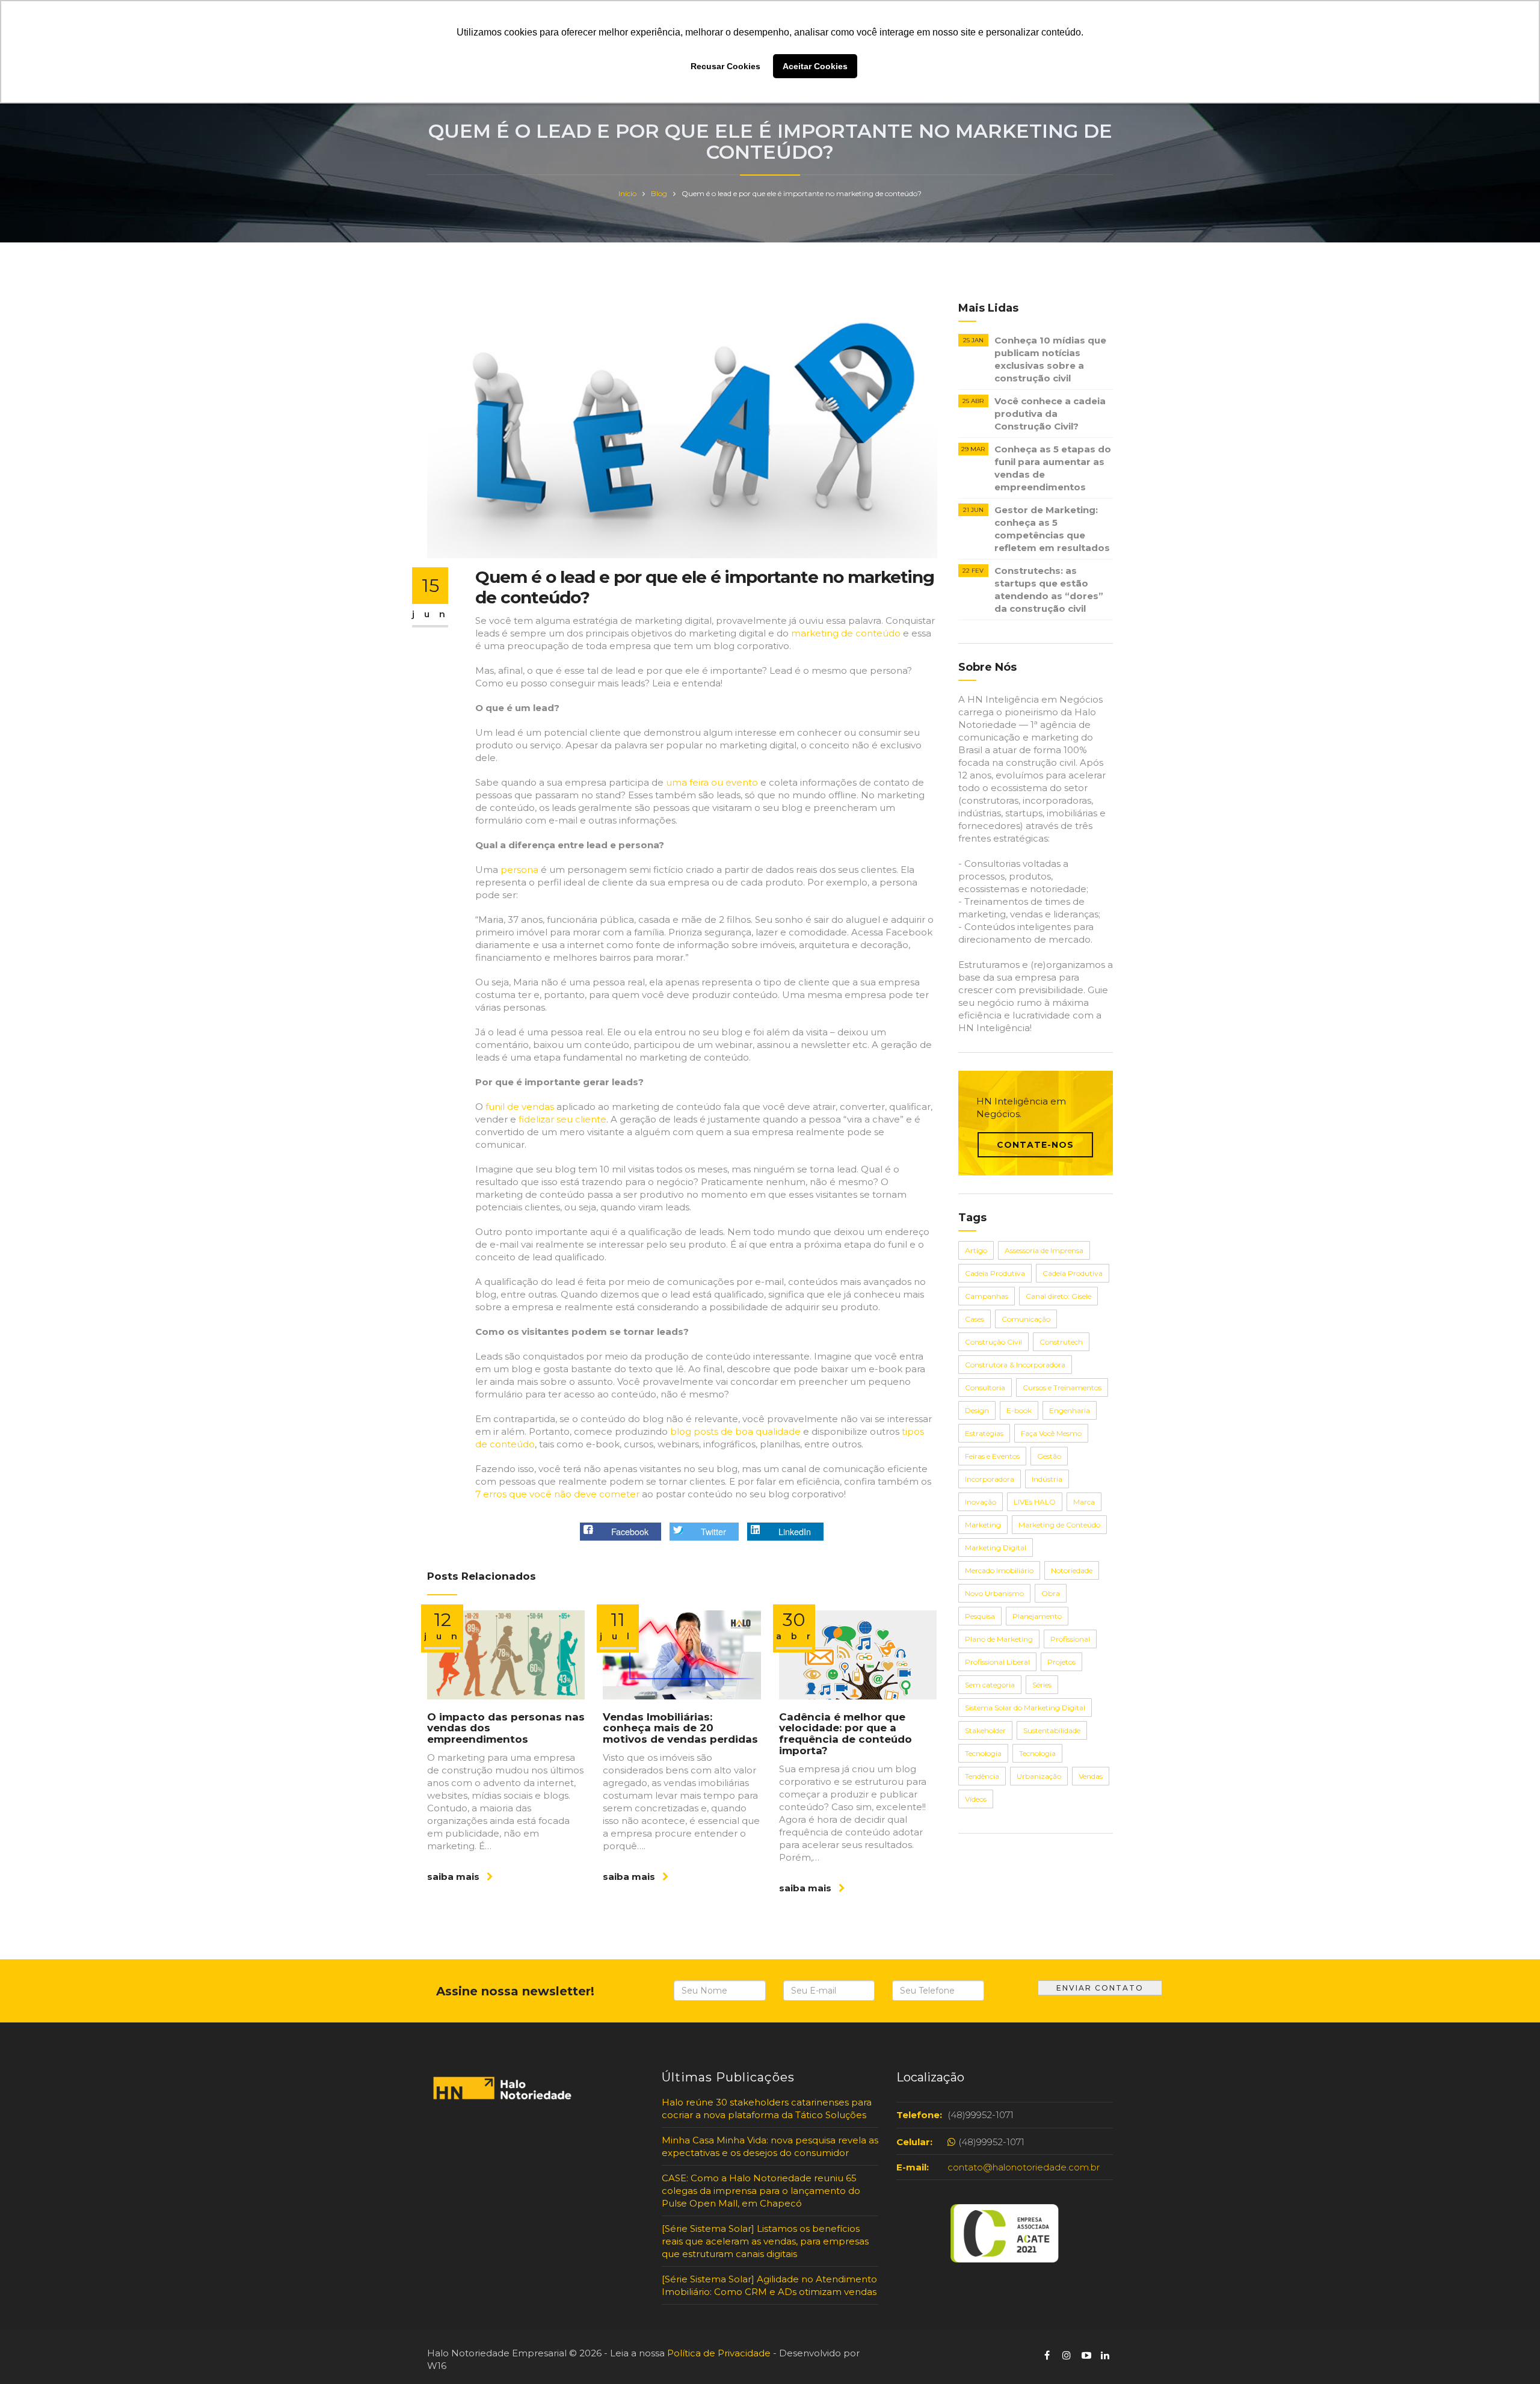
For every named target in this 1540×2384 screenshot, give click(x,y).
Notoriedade (1072, 1570)
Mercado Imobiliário (999, 1570)
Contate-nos (1035, 1145)
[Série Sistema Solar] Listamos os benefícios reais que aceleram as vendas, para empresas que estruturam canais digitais (765, 2241)
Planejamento (1037, 1616)
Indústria (1047, 1479)
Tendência (982, 1776)
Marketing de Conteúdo (1059, 1525)
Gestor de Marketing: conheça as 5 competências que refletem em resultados (1052, 529)
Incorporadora (990, 1479)
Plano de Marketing (999, 1639)
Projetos (1061, 1662)
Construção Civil (993, 1342)
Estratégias (984, 1433)
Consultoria (985, 1388)
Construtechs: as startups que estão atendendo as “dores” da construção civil (1049, 590)
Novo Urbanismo (994, 1593)
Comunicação (1026, 1319)
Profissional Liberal (997, 1662)
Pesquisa (980, 1616)
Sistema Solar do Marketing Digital (1025, 1708)
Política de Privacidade (719, 2353)
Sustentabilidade (1052, 1730)
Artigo (976, 1250)
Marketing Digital (996, 1548)
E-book (1019, 1410)
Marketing (983, 1525)
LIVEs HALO (1035, 1502)
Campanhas (987, 1296)
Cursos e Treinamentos (1062, 1388)
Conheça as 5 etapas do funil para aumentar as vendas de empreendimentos (1053, 468)
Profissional (1070, 1639)
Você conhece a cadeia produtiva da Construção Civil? (1050, 414)
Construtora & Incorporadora (1015, 1365)
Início (627, 193)
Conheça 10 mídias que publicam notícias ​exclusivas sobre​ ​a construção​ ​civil (1050, 359)
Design (977, 1410)
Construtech (1061, 1342)
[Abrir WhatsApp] (30, 2354)
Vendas (1091, 1776)
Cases (975, 1319)
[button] (621, 1532)
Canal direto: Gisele (1058, 1296)
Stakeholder (985, 1730)
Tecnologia (983, 1753)
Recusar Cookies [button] (725, 66)
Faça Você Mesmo (1051, 1433)
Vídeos (976, 1799)
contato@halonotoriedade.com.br (1024, 2167)
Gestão (1049, 1456)
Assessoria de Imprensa (1044, 1250)
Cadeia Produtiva (995, 1273)
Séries (1042, 1685)
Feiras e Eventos (992, 1456)
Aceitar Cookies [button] (815, 66)
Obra (1051, 1593)
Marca (1084, 1502)
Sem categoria (990, 1685)
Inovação (981, 1502)
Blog (659, 193)
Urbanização (1039, 1776)
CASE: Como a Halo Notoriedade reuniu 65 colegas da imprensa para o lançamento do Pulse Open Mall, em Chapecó (761, 2191)
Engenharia (1070, 1410)
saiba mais (454, 1877)
